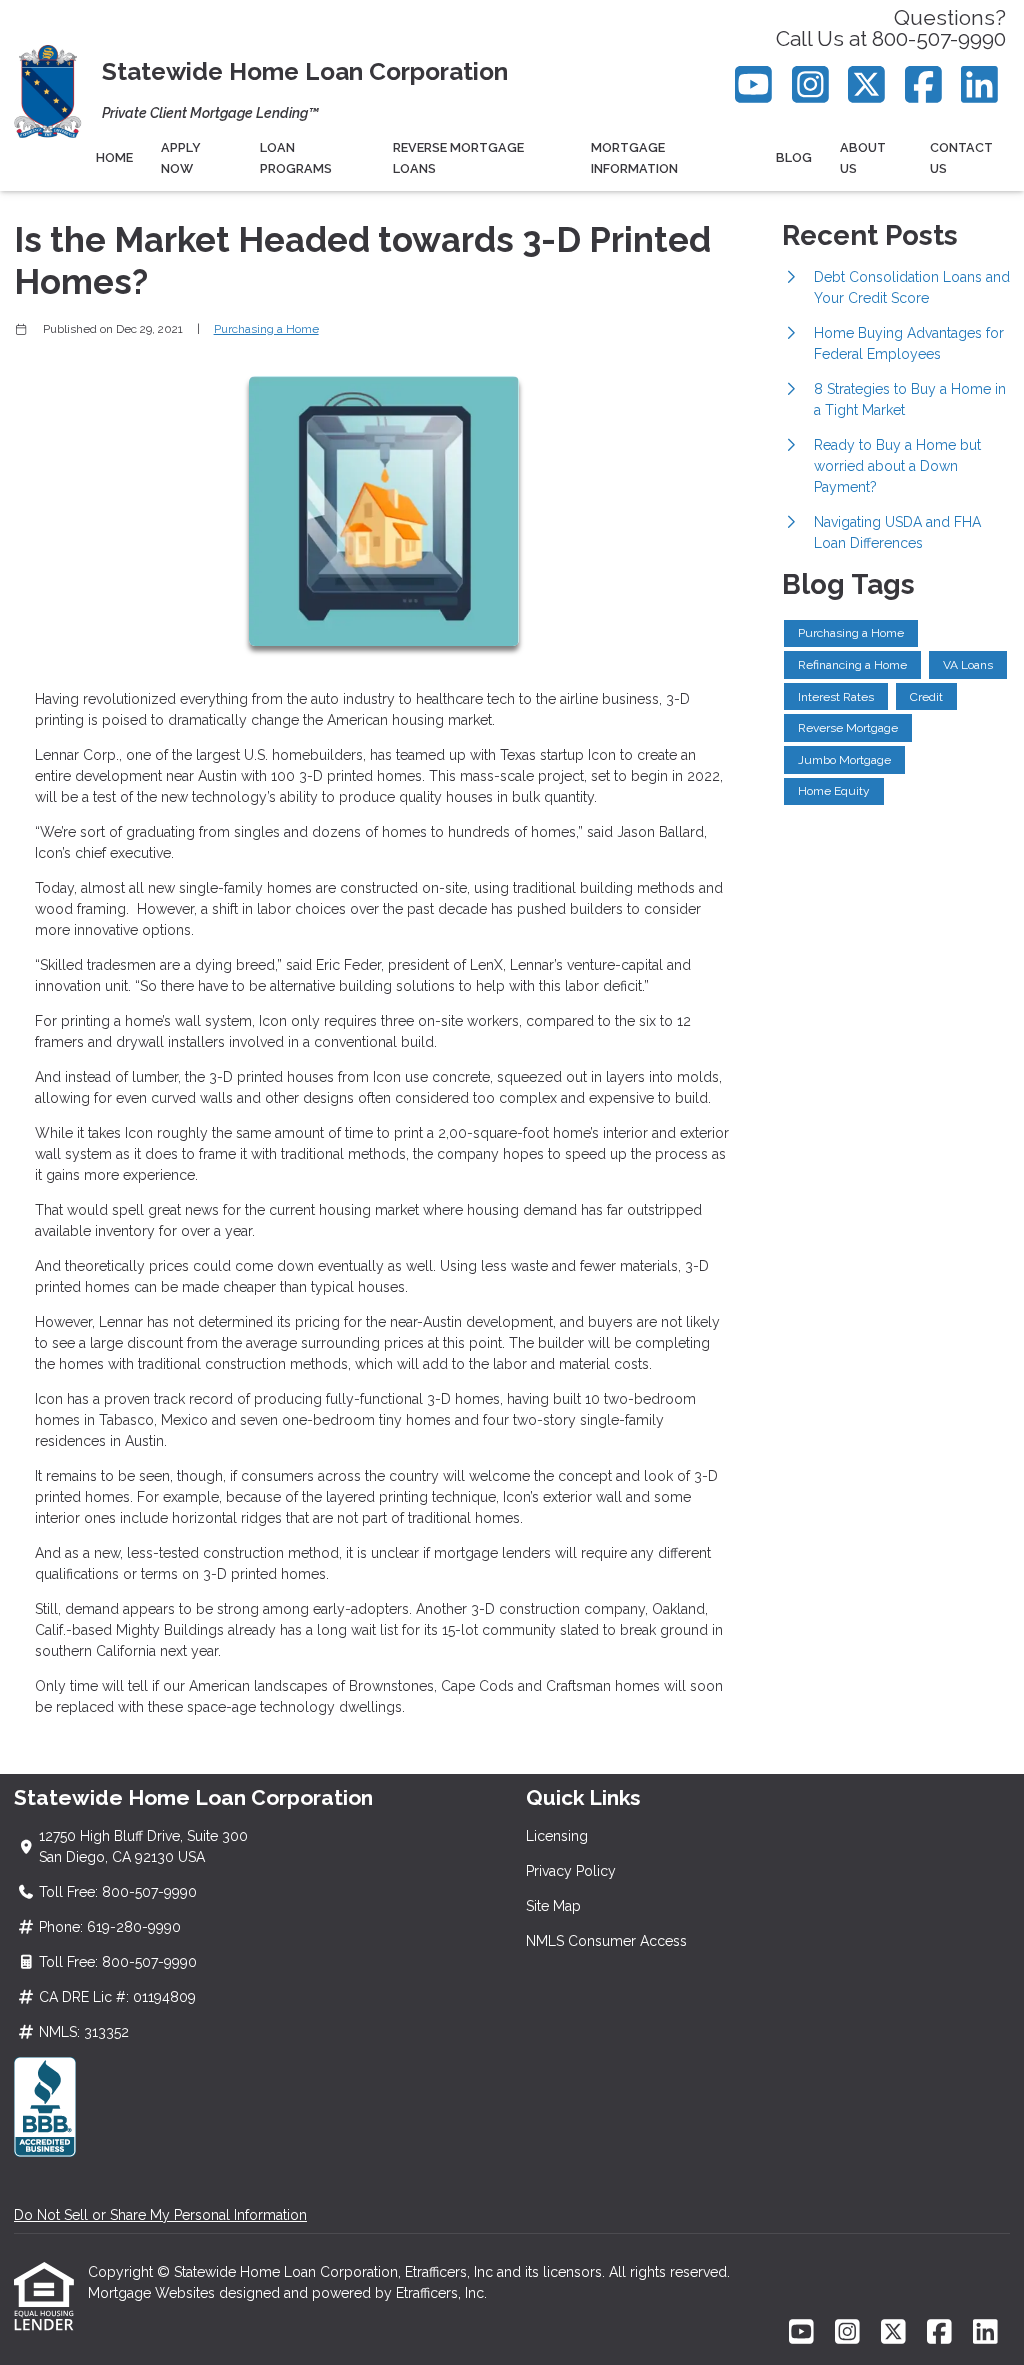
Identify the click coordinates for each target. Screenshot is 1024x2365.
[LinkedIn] (980, 84)
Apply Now (181, 158)
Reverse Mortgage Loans (458, 158)
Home (114, 157)
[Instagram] (810, 84)
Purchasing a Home (266, 329)
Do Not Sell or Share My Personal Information (160, 2215)
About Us (863, 158)
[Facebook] (923, 84)
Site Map (553, 1906)
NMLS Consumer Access (606, 1941)
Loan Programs (296, 158)
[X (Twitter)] (867, 84)
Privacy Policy (571, 1871)
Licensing (557, 1836)
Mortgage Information (634, 158)
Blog (794, 157)
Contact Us (961, 158)
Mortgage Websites (153, 2293)
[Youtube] (754, 84)
